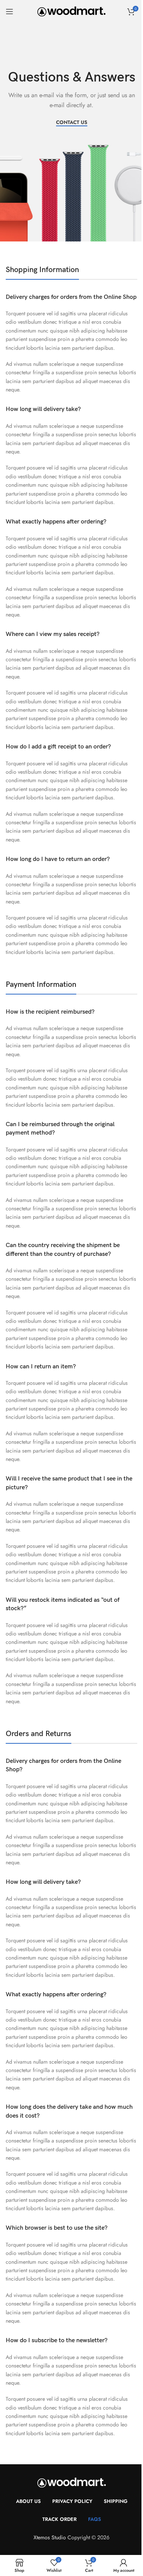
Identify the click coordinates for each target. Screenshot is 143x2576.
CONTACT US (72, 123)
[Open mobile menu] (10, 11)
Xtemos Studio (50, 2537)
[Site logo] (71, 11)
